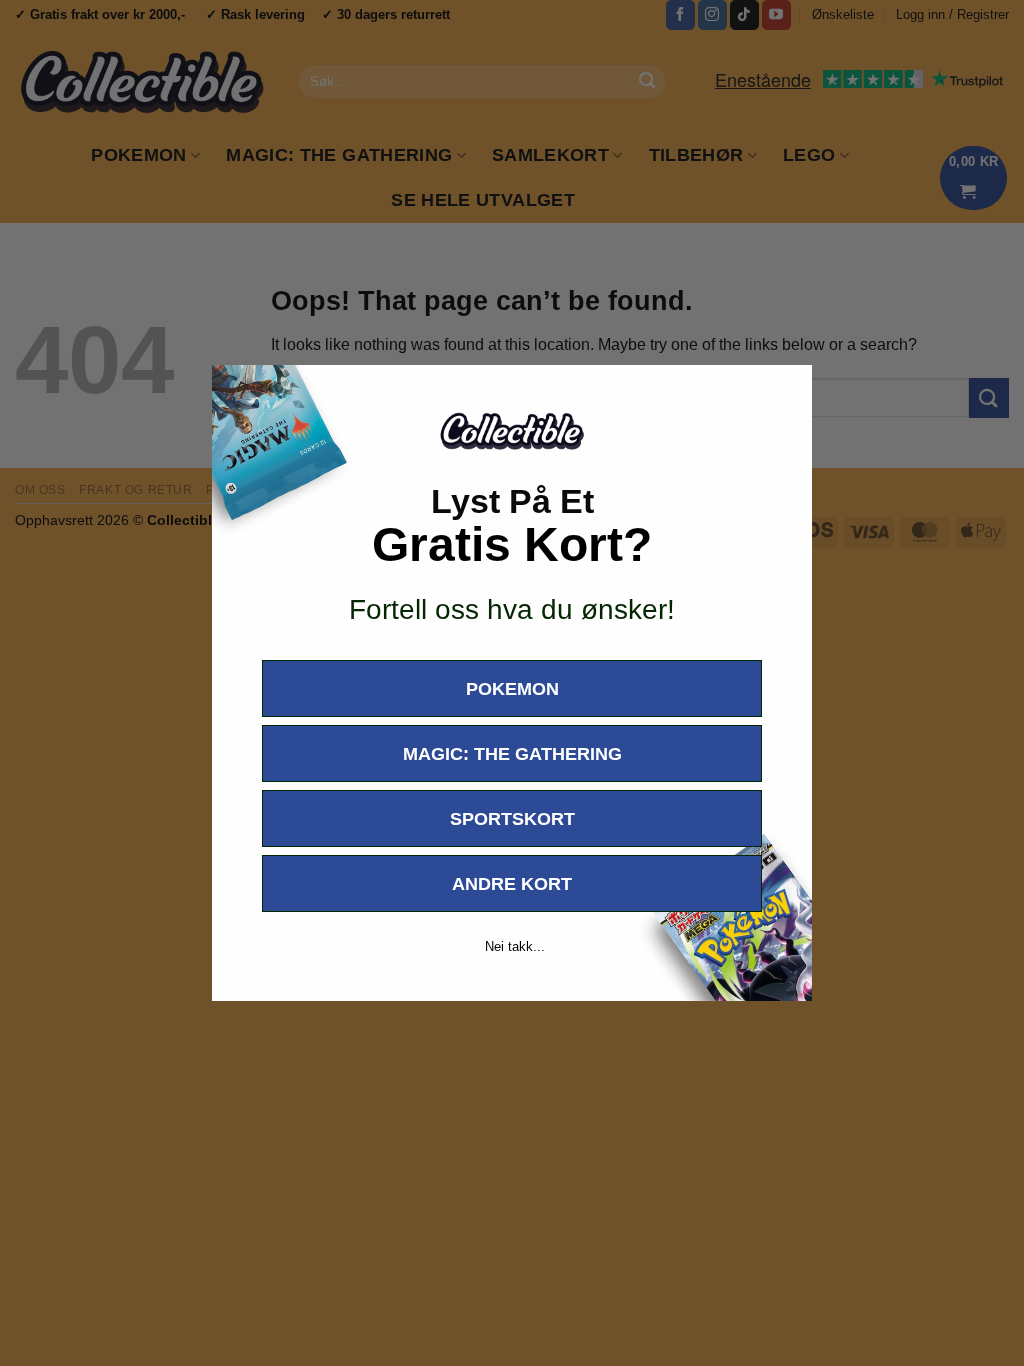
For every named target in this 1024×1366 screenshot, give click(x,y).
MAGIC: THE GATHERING (512, 754)
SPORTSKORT (512, 819)
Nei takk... (515, 946)
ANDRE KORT (512, 884)
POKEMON (512, 689)
